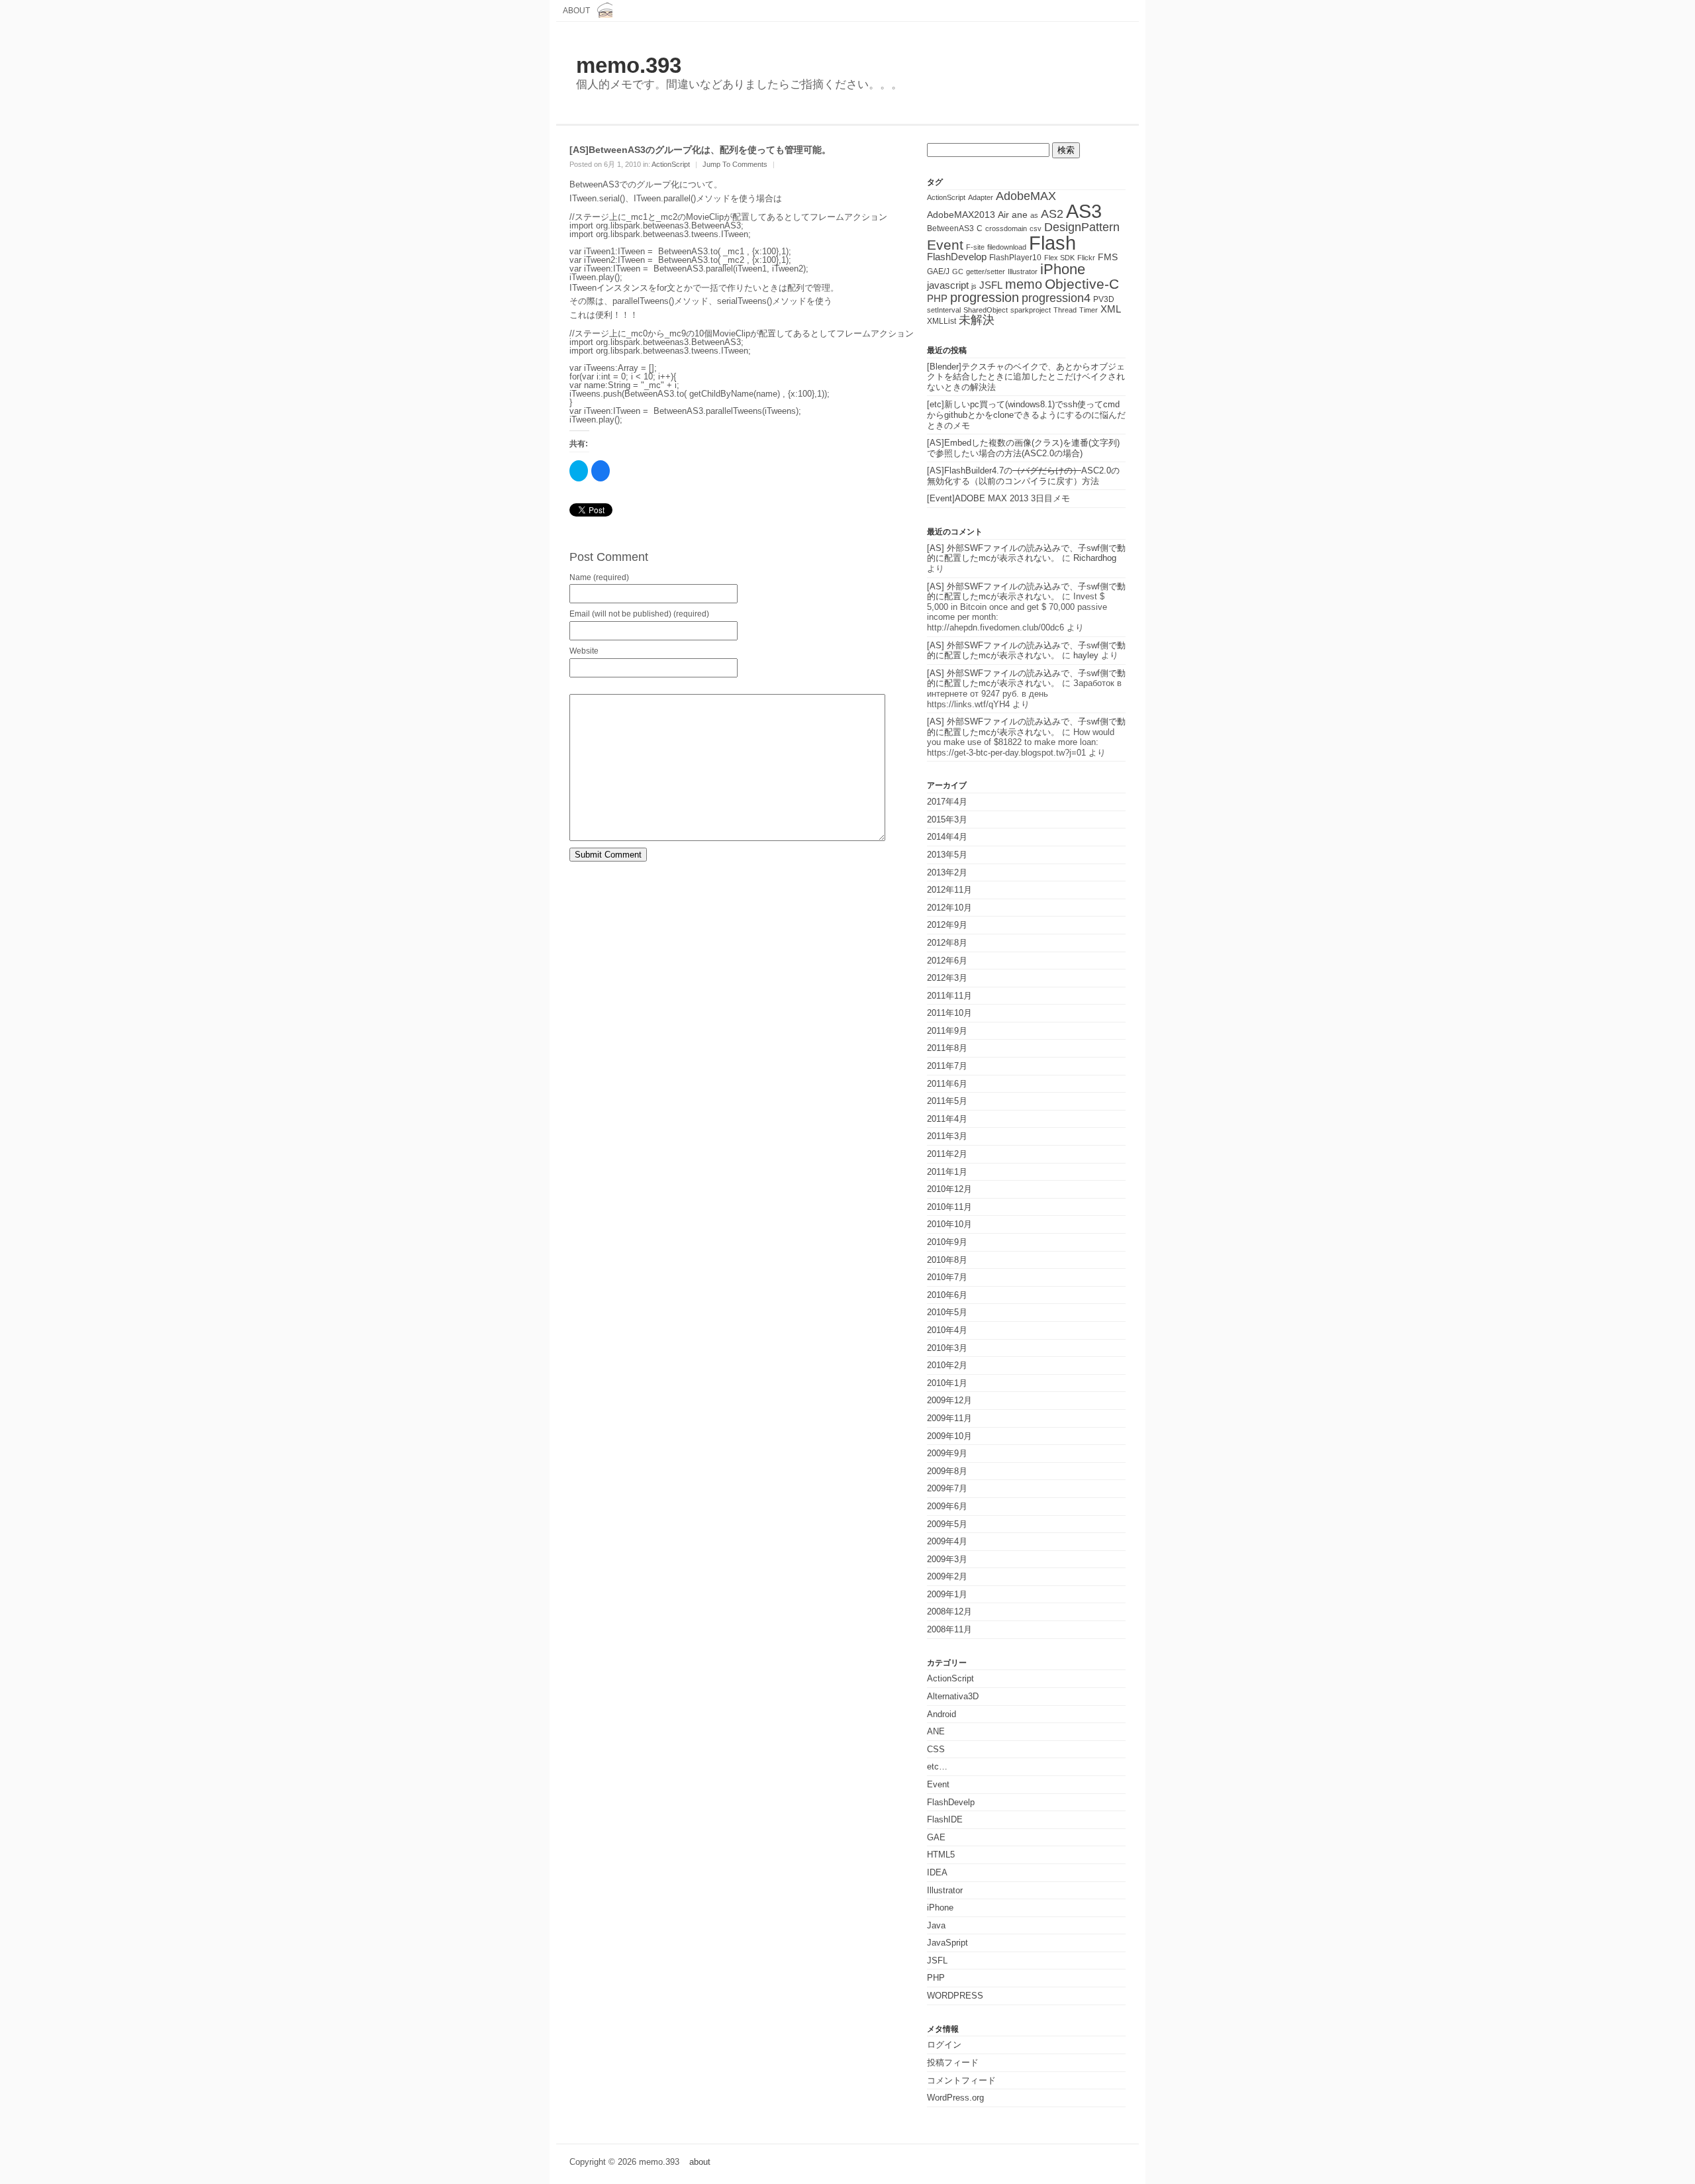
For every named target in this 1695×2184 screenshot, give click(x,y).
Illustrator (1023, 272)
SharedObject (986, 310)
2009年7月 (947, 1488)
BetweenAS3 (950, 228)
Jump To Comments (735, 164)
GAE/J (938, 272)
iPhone (1063, 269)
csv (1036, 228)
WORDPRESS (955, 1996)
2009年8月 (947, 1471)
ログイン (944, 2045)
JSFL (991, 285)
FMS (1108, 257)
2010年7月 (947, 1277)
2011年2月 (947, 1154)
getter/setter (986, 272)
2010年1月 (947, 1383)
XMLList (942, 321)
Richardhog (1095, 558)
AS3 (1084, 211)
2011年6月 (947, 1084)
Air (1003, 215)
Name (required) (599, 577)
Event (945, 245)
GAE (936, 1837)
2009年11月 (949, 1418)
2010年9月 (947, 1242)
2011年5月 (947, 1101)
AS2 (1052, 214)
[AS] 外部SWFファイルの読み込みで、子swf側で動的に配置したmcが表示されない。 (1026, 553)
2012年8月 (947, 943)
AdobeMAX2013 (961, 215)
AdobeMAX (1026, 196)
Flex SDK (1059, 258)
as (1034, 215)
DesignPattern (1082, 227)
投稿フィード (953, 2062)
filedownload (1007, 247)
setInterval (944, 310)
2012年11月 (949, 890)
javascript (948, 285)
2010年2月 (947, 1365)
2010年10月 (949, 1224)
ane (1020, 215)
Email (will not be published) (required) (639, 614)
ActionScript (671, 164)
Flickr (1086, 258)
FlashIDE (945, 1819)
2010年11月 (949, 1207)
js (974, 286)
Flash (1052, 243)
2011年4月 (947, 1119)
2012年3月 (947, 978)
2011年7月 (947, 1066)
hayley (1086, 655)
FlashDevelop (957, 257)
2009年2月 (947, 1576)
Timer (1089, 310)
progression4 (1056, 298)
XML (1111, 309)
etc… (937, 1766)
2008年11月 (949, 1629)
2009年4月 (947, 1541)
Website (584, 651)
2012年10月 (949, 908)
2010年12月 (949, 1189)
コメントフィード (961, 2080)
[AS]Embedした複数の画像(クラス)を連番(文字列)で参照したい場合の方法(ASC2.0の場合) (1023, 448)
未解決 (977, 320)
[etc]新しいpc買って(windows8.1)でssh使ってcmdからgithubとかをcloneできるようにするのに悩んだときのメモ (1026, 415)
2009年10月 (949, 1436)
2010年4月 (947, 1330)
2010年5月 (947, 1312)
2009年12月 (949, 1400)
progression (985, 297)
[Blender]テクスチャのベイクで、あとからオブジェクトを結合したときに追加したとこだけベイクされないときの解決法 (1026, 377)
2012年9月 (947, 925)
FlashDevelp (951, 1802)
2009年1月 (947, 1594)
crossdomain (1006, 228)
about (576, 10)
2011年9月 (947, 1031)
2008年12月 (949, 1612)
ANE (936, 1731)
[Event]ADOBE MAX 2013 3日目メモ (998, 498)
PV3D (1104, 299)
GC (958, 272)
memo (1024, 284)
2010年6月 (947, 1295)
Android (942, 1714)
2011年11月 (949, 996)
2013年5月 (947, 855)
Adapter (981, 197)
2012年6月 (947, 961)
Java (936, 1925)
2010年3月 (947, 1348)
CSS (936, 1749)
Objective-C (1082, 284)
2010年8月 (947, 1260)
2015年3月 (947, 819)
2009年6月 (947, 1506)
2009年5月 (947, 1524)
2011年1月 (947, 1172)
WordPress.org (955, 2098)
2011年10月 (949, 1013)
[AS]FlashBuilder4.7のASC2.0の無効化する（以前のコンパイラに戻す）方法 (1023, 476)
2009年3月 (947, 1559)
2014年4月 (947, 837)
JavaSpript (947, 1943)
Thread (1065, 310)
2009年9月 (947, 1453)
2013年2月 (947, 872)
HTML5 (941, 1855)
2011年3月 (947, 1136)
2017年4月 (947, 802)
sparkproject (1031, 310)
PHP (937, 299)
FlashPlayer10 (1015, 258)
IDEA (937, 1872)
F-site (975, 247)
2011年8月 (947, 1048)
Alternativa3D (953, 1696)
